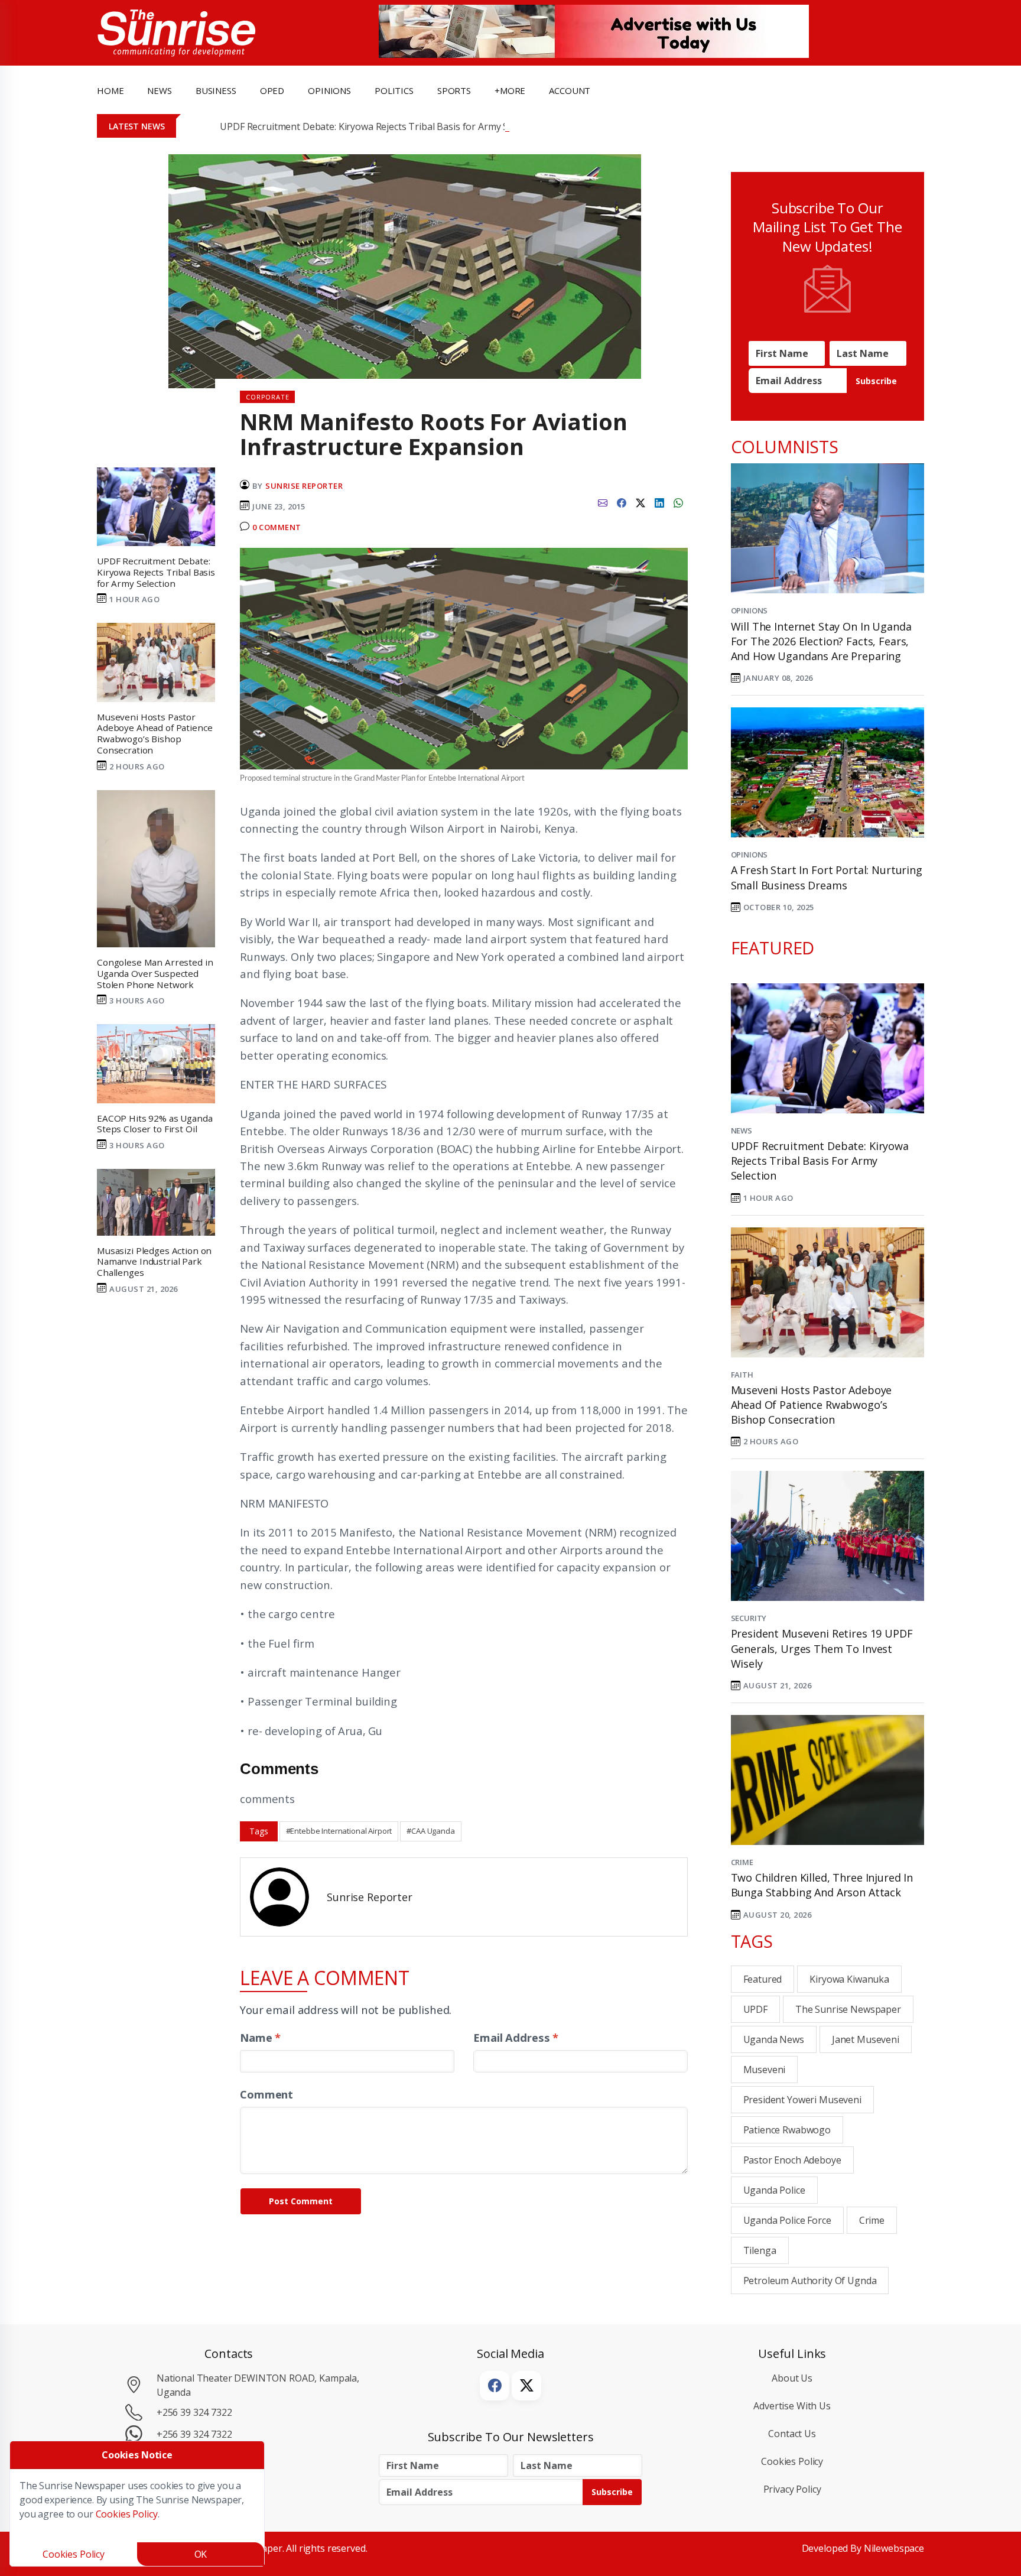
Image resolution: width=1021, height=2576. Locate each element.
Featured (763, 1979)
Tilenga (760, 2250)
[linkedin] (659, 502)
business (216, 90)
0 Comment (277, 527)
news (159, 90)
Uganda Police (774, 2190)
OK (201, 2554)
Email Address (516, 2037)
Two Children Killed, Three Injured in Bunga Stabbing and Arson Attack (822, 1885)
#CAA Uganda (430, 1831)
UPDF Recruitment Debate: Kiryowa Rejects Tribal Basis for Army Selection (381, 126)
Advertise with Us (792, 2406)
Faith (742, 1375)
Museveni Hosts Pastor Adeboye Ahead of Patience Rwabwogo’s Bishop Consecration (812, 1405)
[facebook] (622, 502)
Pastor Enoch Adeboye (792, 2160)
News (742, 1131)
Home (110, 90)
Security (749, 1618)
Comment (266, 2094)
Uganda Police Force (787, 2220)
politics (394, 90)
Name (260, 2037)
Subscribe (876, 381)
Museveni (765, 2070)
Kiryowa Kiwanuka (849, 1979)
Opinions (750, 610)
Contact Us (792, 2434)
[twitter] (640, 502)
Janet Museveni (866, 2039)
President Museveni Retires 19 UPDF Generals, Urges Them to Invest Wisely (822, 1648)
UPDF (755, 2009)
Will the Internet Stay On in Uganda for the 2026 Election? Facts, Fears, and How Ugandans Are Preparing (821, 641)
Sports (454, 90)
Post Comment (301, 2201)
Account (570, 90)
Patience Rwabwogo (787, 2130)
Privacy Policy (792, 2489)
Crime (742, 1862)
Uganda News (774, 2039)
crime (872, 2220)
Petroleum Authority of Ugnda (810, 2281)
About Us (792, 2378)
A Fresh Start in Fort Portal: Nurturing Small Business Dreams (827, 877)
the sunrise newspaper (848, 2009)
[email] (603, 502)
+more (510, 90)
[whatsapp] (678, 502)
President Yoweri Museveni (802, 2100)
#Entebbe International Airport (339, 1831)
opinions (329, 90)
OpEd (272, 90)
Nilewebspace (894, 2548)
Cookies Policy (792, 2461)
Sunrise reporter (304, 486)
